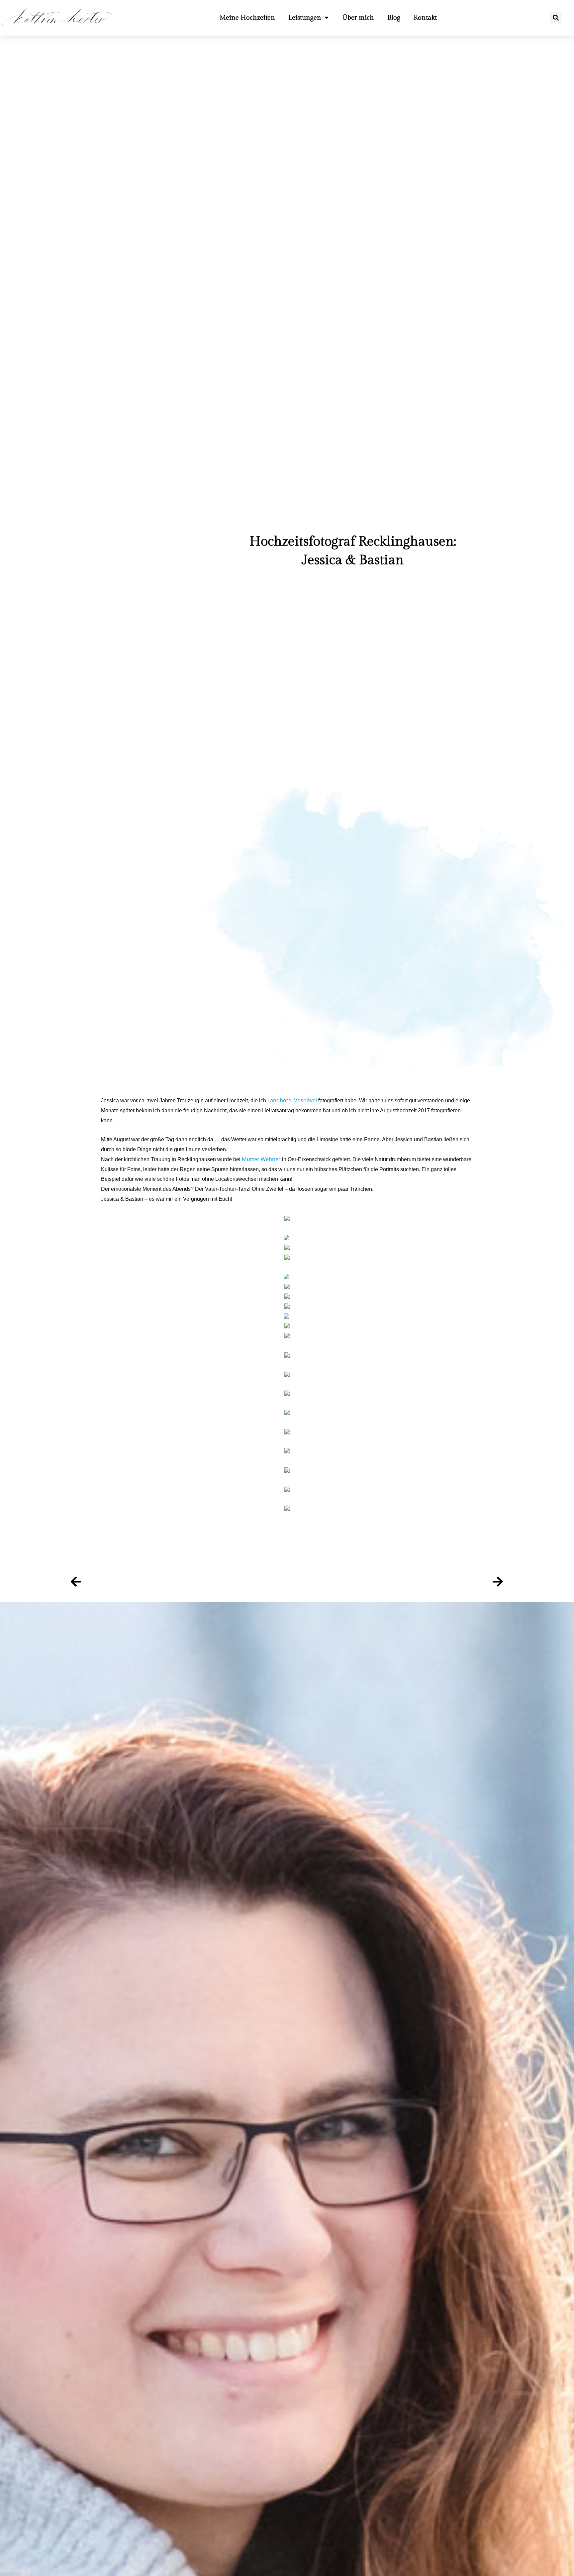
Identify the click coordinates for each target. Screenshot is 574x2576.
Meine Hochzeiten (247, 18)
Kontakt (425, 18)
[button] (556, 18)
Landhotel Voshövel (293, 1100)
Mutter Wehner (261, 1159)
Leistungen (305, 18)
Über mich (358, 18)
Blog (394, 18)
